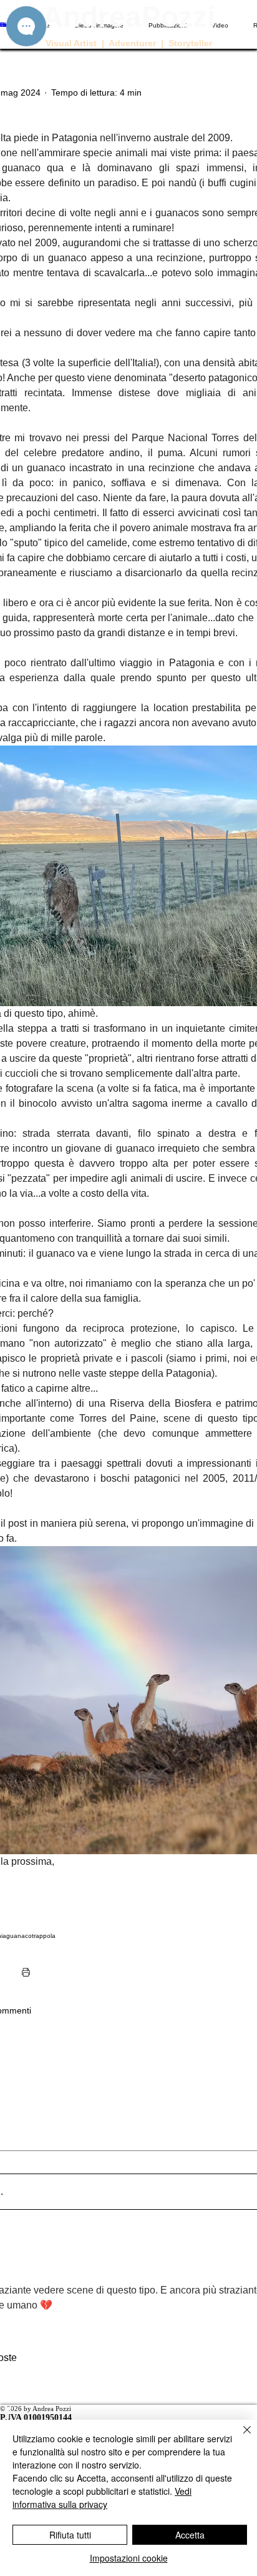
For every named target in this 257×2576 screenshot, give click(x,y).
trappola (44, 1936)
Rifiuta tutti (70, 2535)
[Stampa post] (26, 1972)
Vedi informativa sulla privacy (102, 2498)
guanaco (19, 1936)
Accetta (190, 2535)
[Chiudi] (240, 2437)
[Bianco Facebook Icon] (128, 2413)
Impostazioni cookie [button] (129, 2558)
